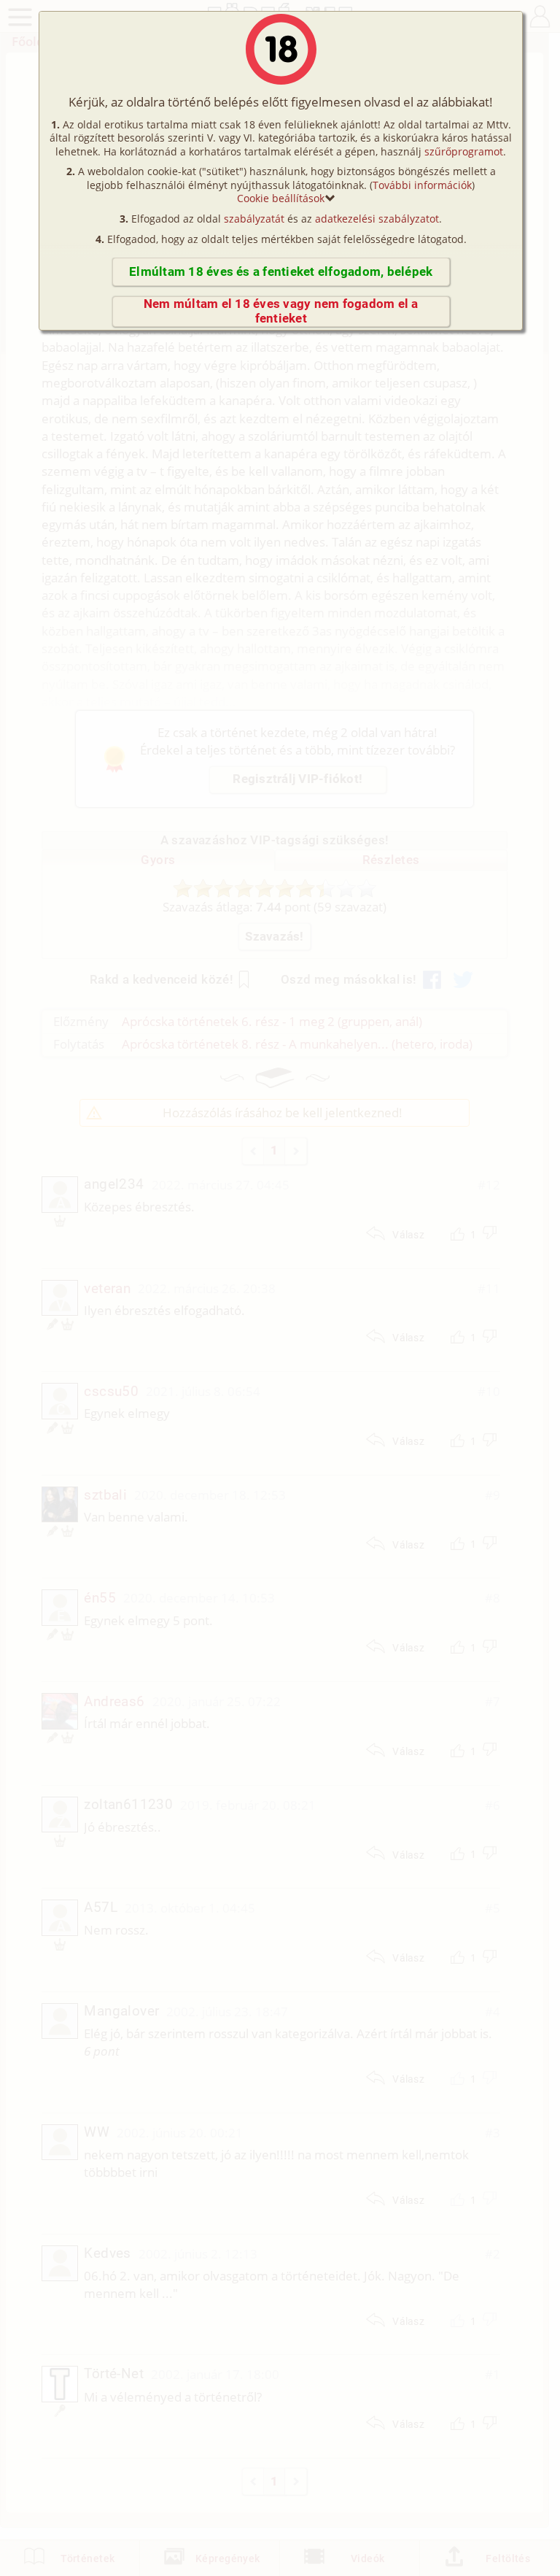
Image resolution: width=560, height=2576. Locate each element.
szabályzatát (254, 219)
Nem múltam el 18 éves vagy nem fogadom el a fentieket (281, 311)
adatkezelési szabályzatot (377, 219)
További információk (422, 185)
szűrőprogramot (464, 151)
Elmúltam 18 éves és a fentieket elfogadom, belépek (281, 272)
